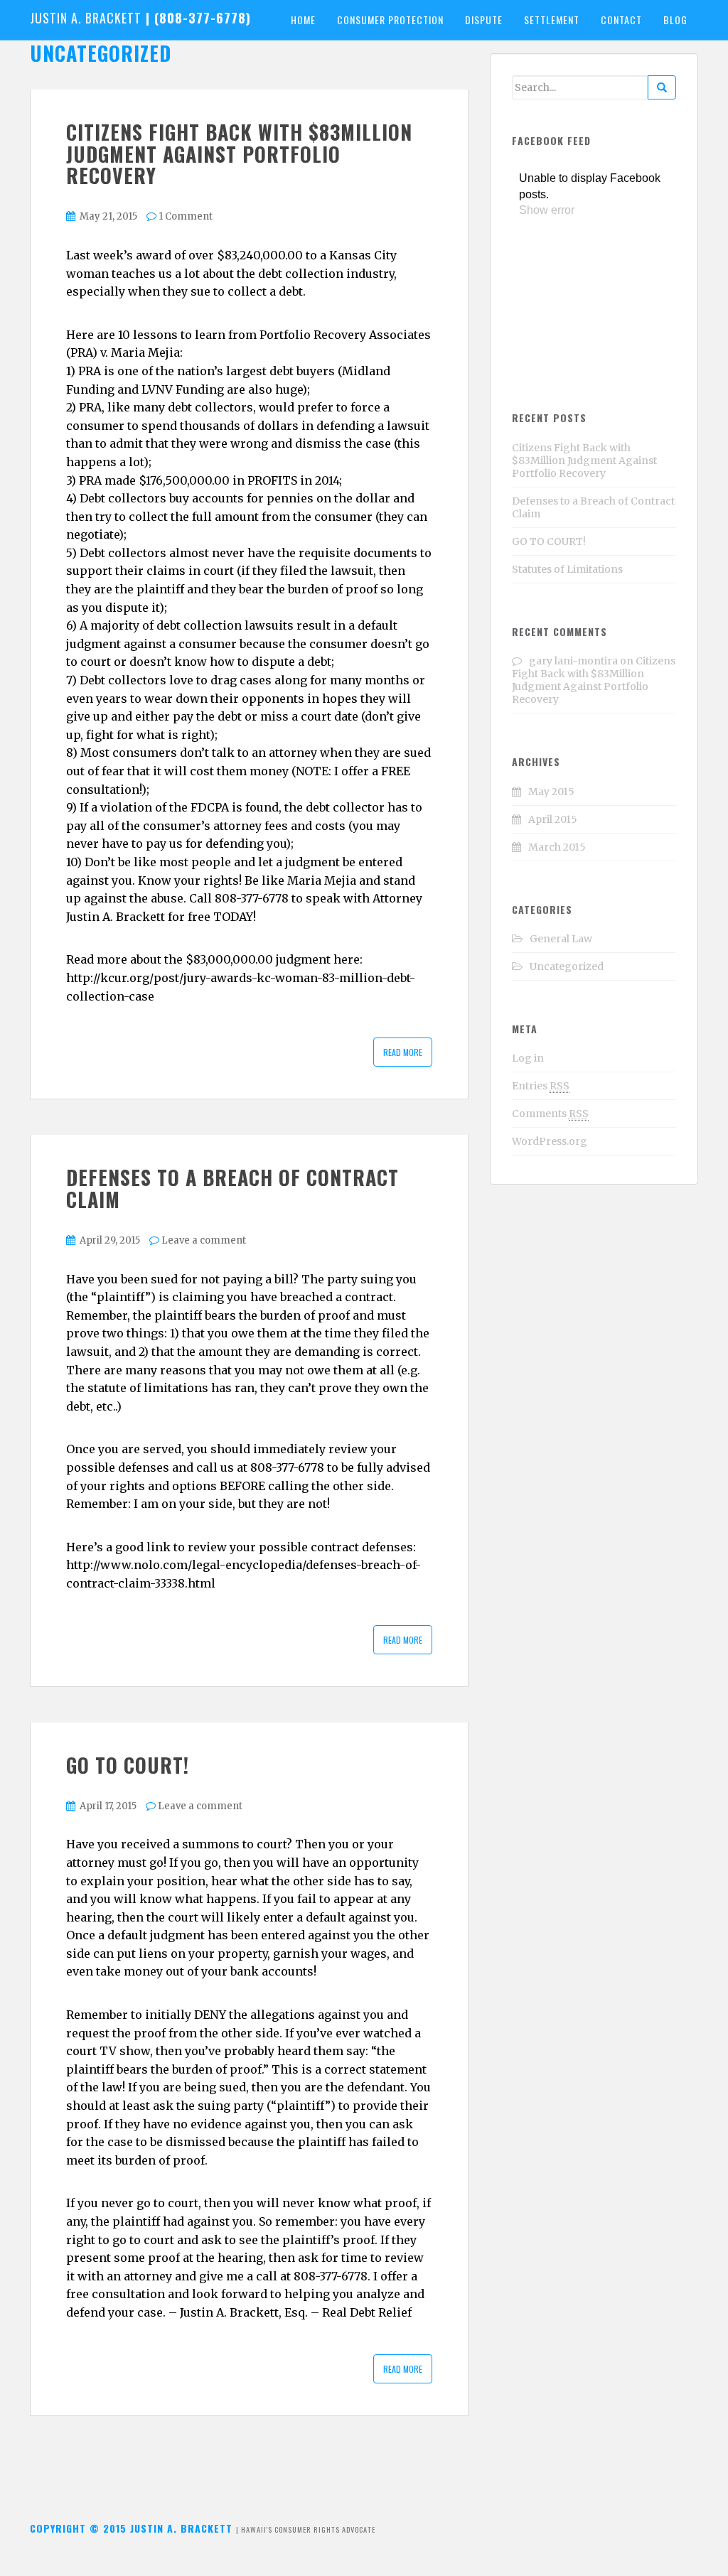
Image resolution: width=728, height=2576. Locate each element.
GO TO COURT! (128, 1765)
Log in (528, 1058)
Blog (675, 20)
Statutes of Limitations (567, 569)
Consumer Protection (390, 20)
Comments (550, 1114)
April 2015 (553, 819)
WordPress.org (550, 1141)
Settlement (552, 20)
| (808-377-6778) (140, 18)
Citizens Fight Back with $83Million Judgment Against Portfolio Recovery (239, 154)
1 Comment (186, 216)
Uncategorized (567, 966)
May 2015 (551, 792)
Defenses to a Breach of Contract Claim (232, 1188)
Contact (621, 20)
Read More (403, 1052)
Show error (547, 210)
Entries (541, 1086)
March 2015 (557, 847)
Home (303, 20)
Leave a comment (204, 1240)
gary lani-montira (573, 661)
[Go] (662, 87)
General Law (561, 939)
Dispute (484, 20)
